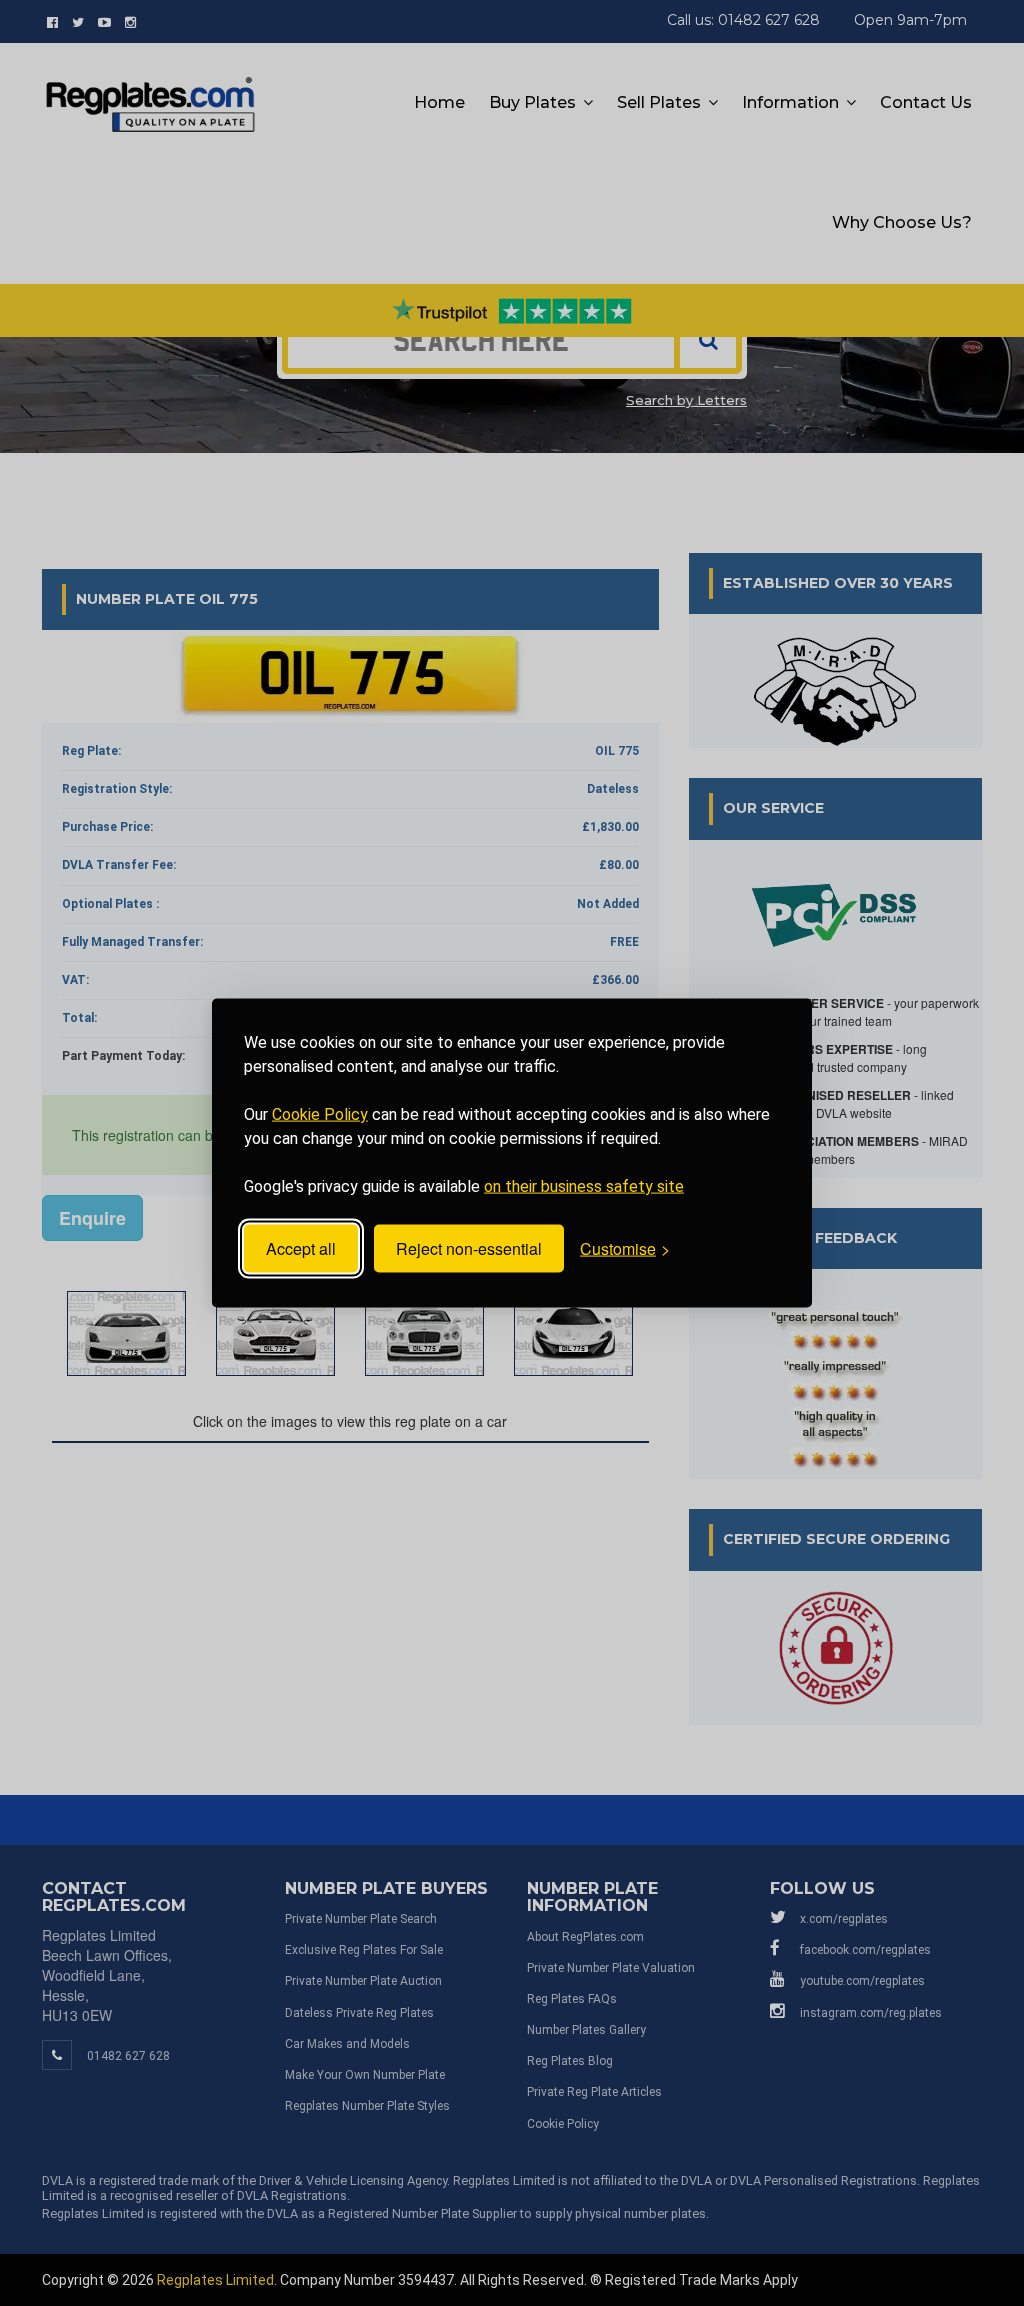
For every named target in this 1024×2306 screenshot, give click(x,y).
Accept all (301, 1248)
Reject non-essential (469, 1248)
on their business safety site (584, 1186)
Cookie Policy (320, 1114)
